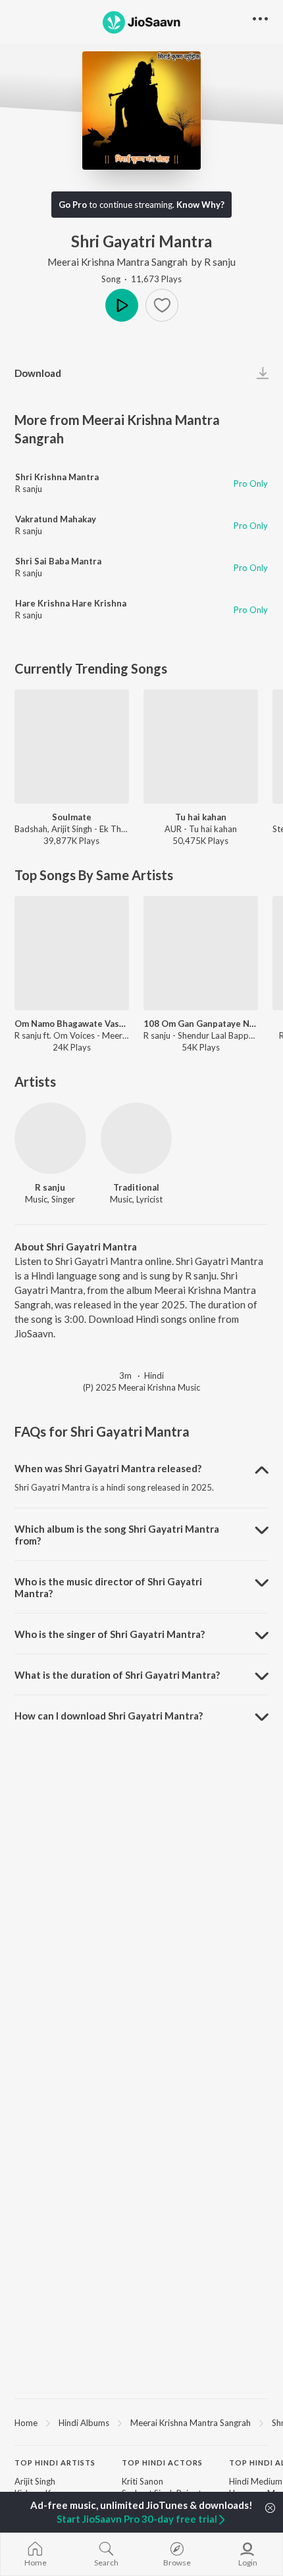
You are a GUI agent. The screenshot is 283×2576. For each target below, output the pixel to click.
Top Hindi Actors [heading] (162, 2463)
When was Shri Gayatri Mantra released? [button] (108, 1468)
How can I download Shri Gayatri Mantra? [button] (109, 1716)
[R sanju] (50, 1138)
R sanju (220, 262)
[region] (141, 2422)
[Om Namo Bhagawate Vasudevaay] (72, 953)
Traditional (136, 1187)
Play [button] (122, 305)
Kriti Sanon (142, 2481)
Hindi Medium (256, 2481)
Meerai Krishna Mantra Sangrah (117, 262)
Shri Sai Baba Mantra (58, 561)
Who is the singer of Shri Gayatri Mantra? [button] (110, 1634)
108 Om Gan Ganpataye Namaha (201, 1024)
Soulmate (72, 817)
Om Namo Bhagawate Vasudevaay (72, 1024)
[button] (162, 305)
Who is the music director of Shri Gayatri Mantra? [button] (108, 1587)
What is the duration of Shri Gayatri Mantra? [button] (117, 1675)
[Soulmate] (72, 747)
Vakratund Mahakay (56, 519)
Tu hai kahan (201, 817)
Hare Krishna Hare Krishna (71, 603)
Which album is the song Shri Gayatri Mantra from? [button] (117, 1535)
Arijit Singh (35, 2481)
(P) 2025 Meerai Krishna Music (141, 1387)
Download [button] (38, 373)
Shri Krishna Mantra (57, 477)
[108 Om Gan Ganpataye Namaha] (201, 953)
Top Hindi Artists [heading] (55, 2463)
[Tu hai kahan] (201, 747)
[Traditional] (137, 1138)
